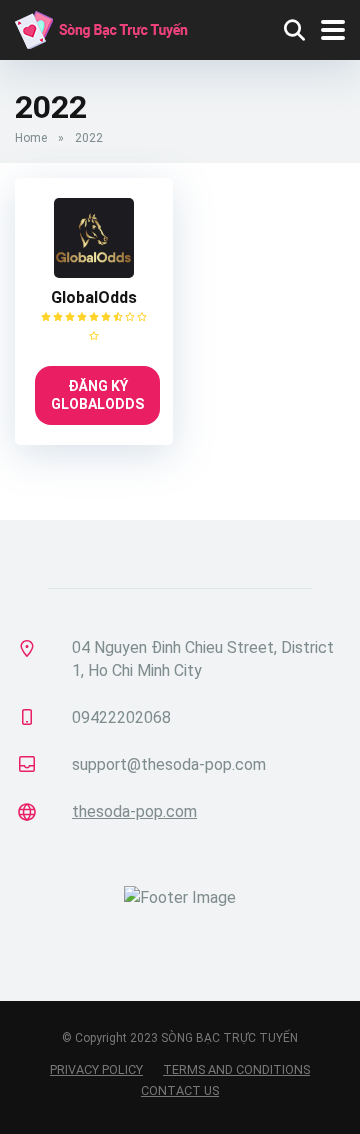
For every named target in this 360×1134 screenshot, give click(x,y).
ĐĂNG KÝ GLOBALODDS (97, 395)
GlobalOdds (94, 297)
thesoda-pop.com (134, 811)
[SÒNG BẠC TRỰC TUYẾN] (101, 27)
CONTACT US (180, 1090)
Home (31, 138)
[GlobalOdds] (94, 272)
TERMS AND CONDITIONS (236, 1069)
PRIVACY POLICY (96, 1069)
